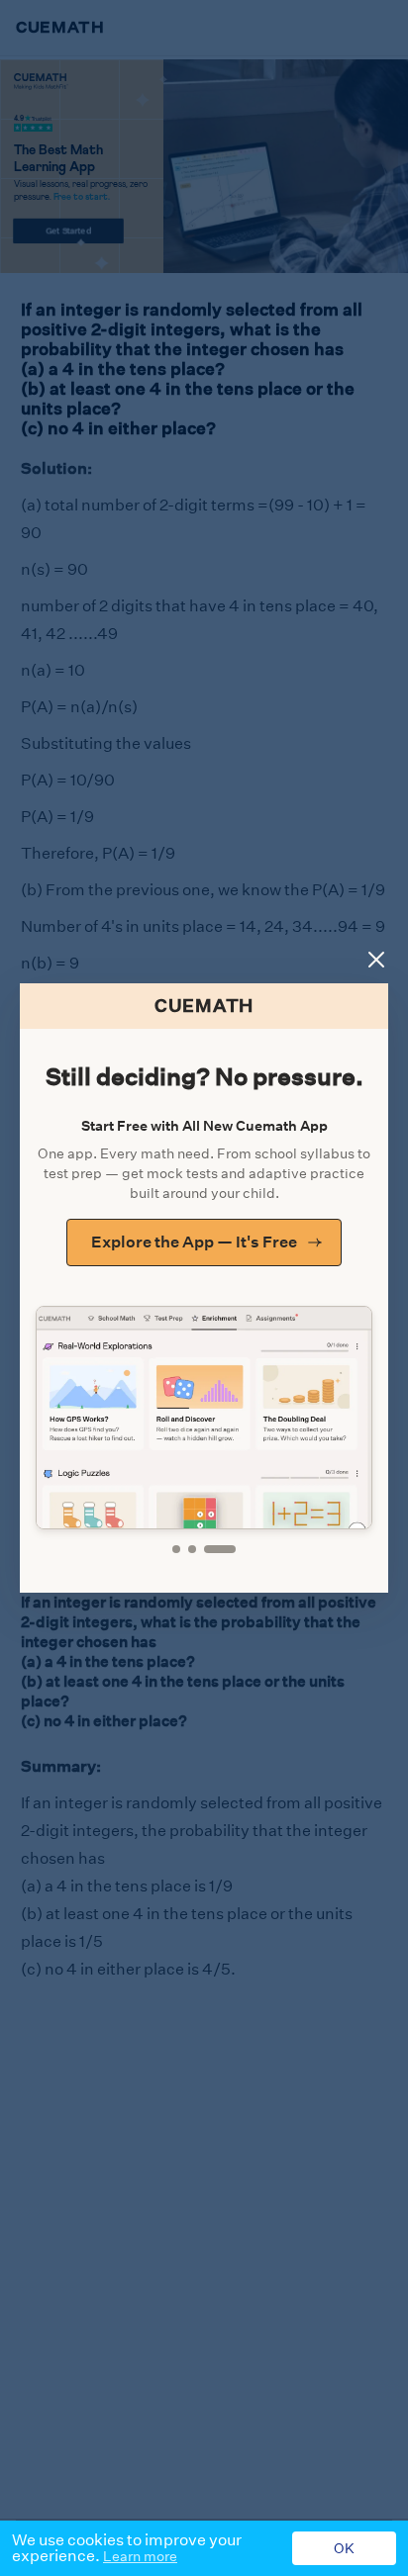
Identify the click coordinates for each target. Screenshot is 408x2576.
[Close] (376, 960)
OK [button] (344, 2548)
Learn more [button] (140, 2556)
